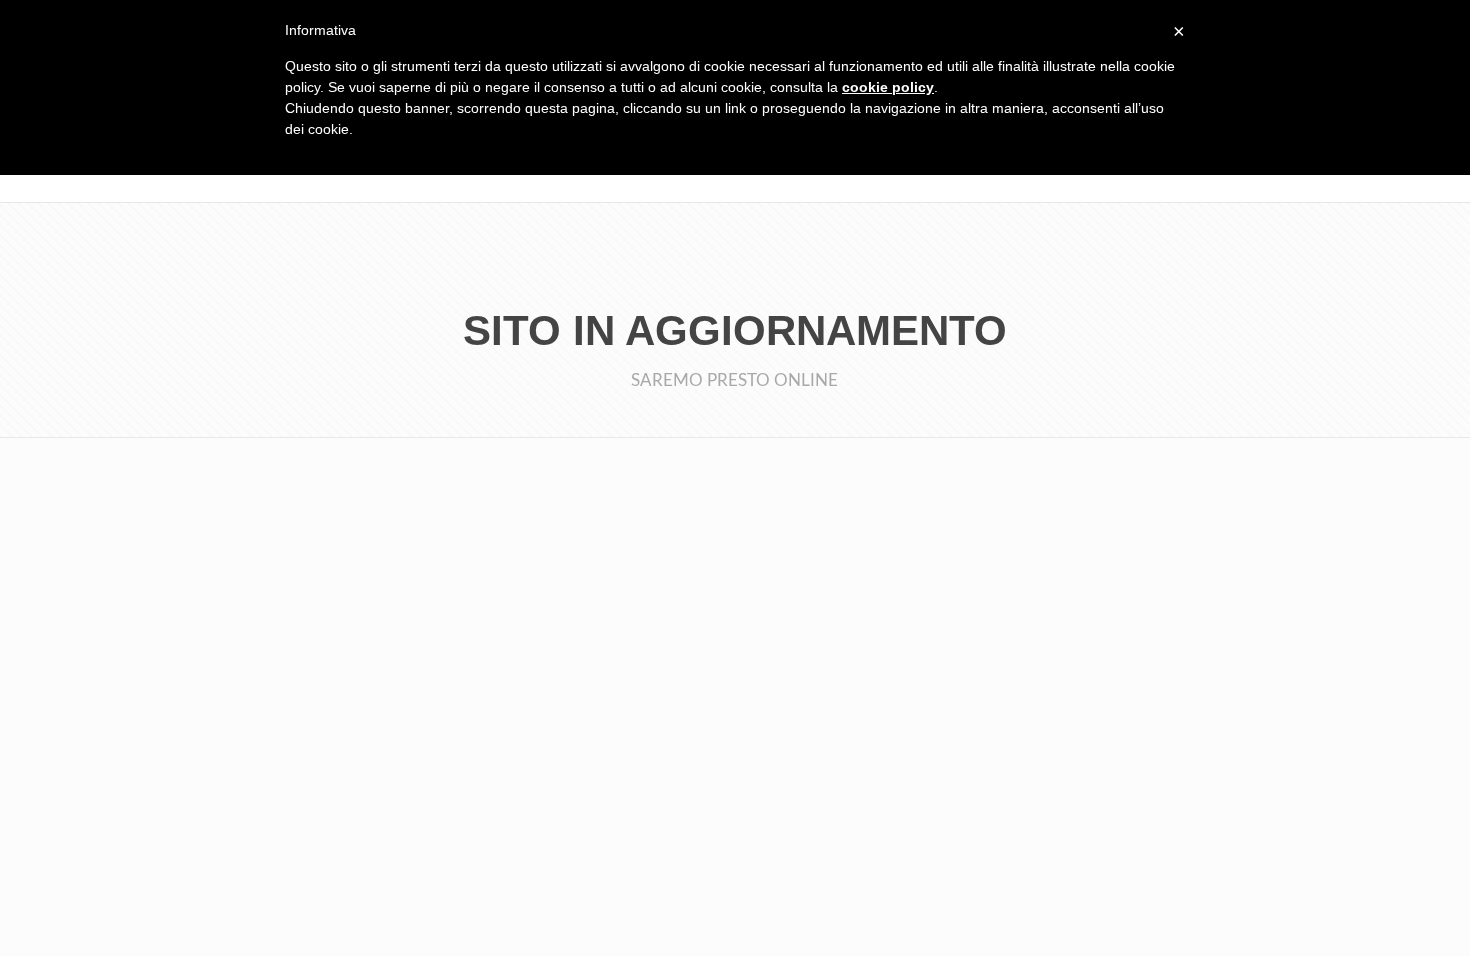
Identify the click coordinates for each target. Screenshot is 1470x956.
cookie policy (888, 87)
